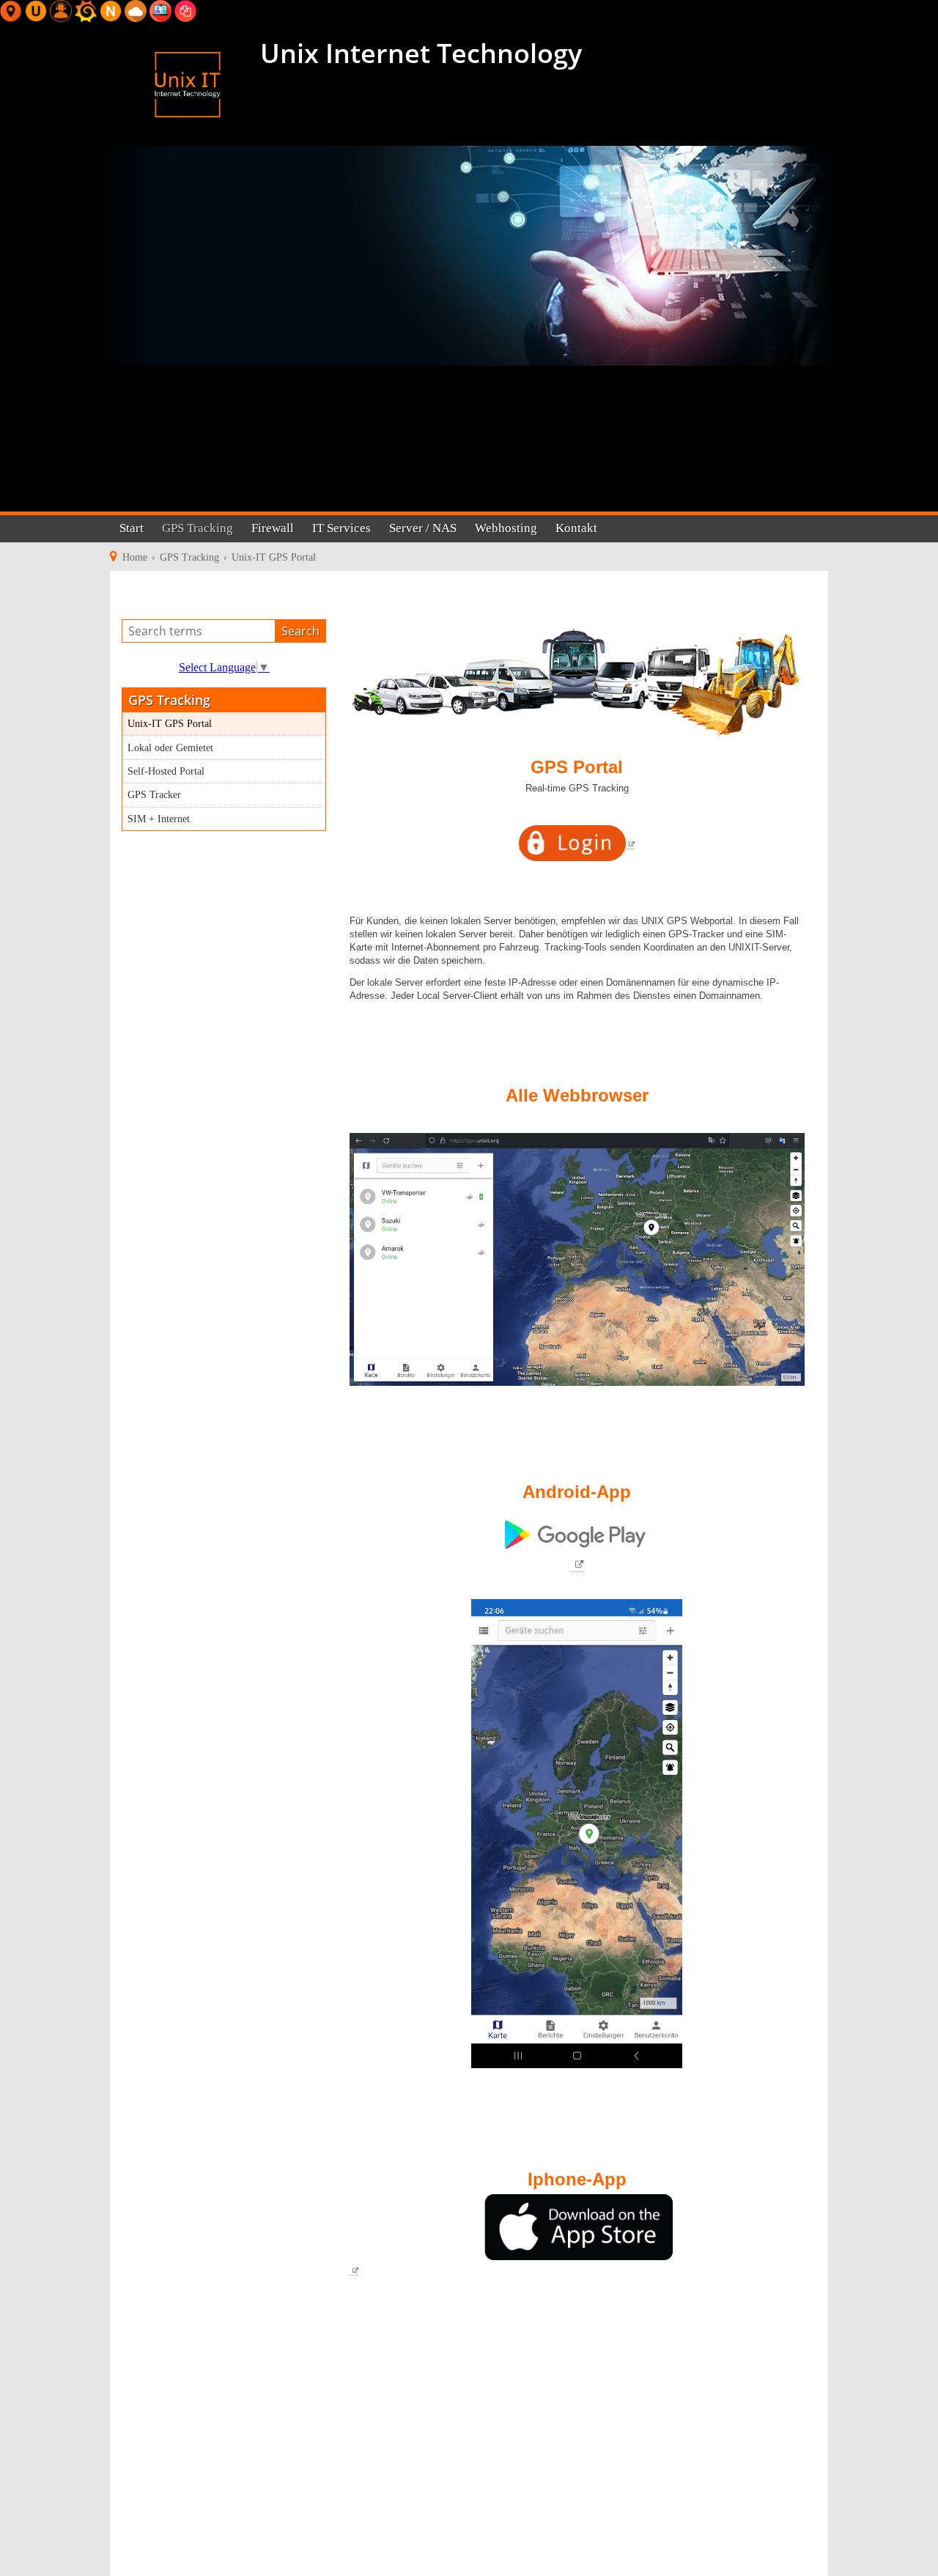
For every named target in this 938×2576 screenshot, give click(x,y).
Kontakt (576, 528)
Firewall (273, 528)
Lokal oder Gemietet (170, 748)
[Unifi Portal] (36, 10)
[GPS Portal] (11, 10)
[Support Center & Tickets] (61, 10)
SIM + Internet (159, 819)
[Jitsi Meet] (160, 10)
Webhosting (506, 528)
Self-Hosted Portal (166, 771)
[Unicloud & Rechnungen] (136, 10)
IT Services (341, 528)
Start (132, 528)
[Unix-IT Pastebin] (185, 10)
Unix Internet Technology (418, 53)
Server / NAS (423, 528)
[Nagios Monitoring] (111, 10)
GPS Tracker (154, 794)
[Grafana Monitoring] (86, 10)
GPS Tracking (197, 528)
